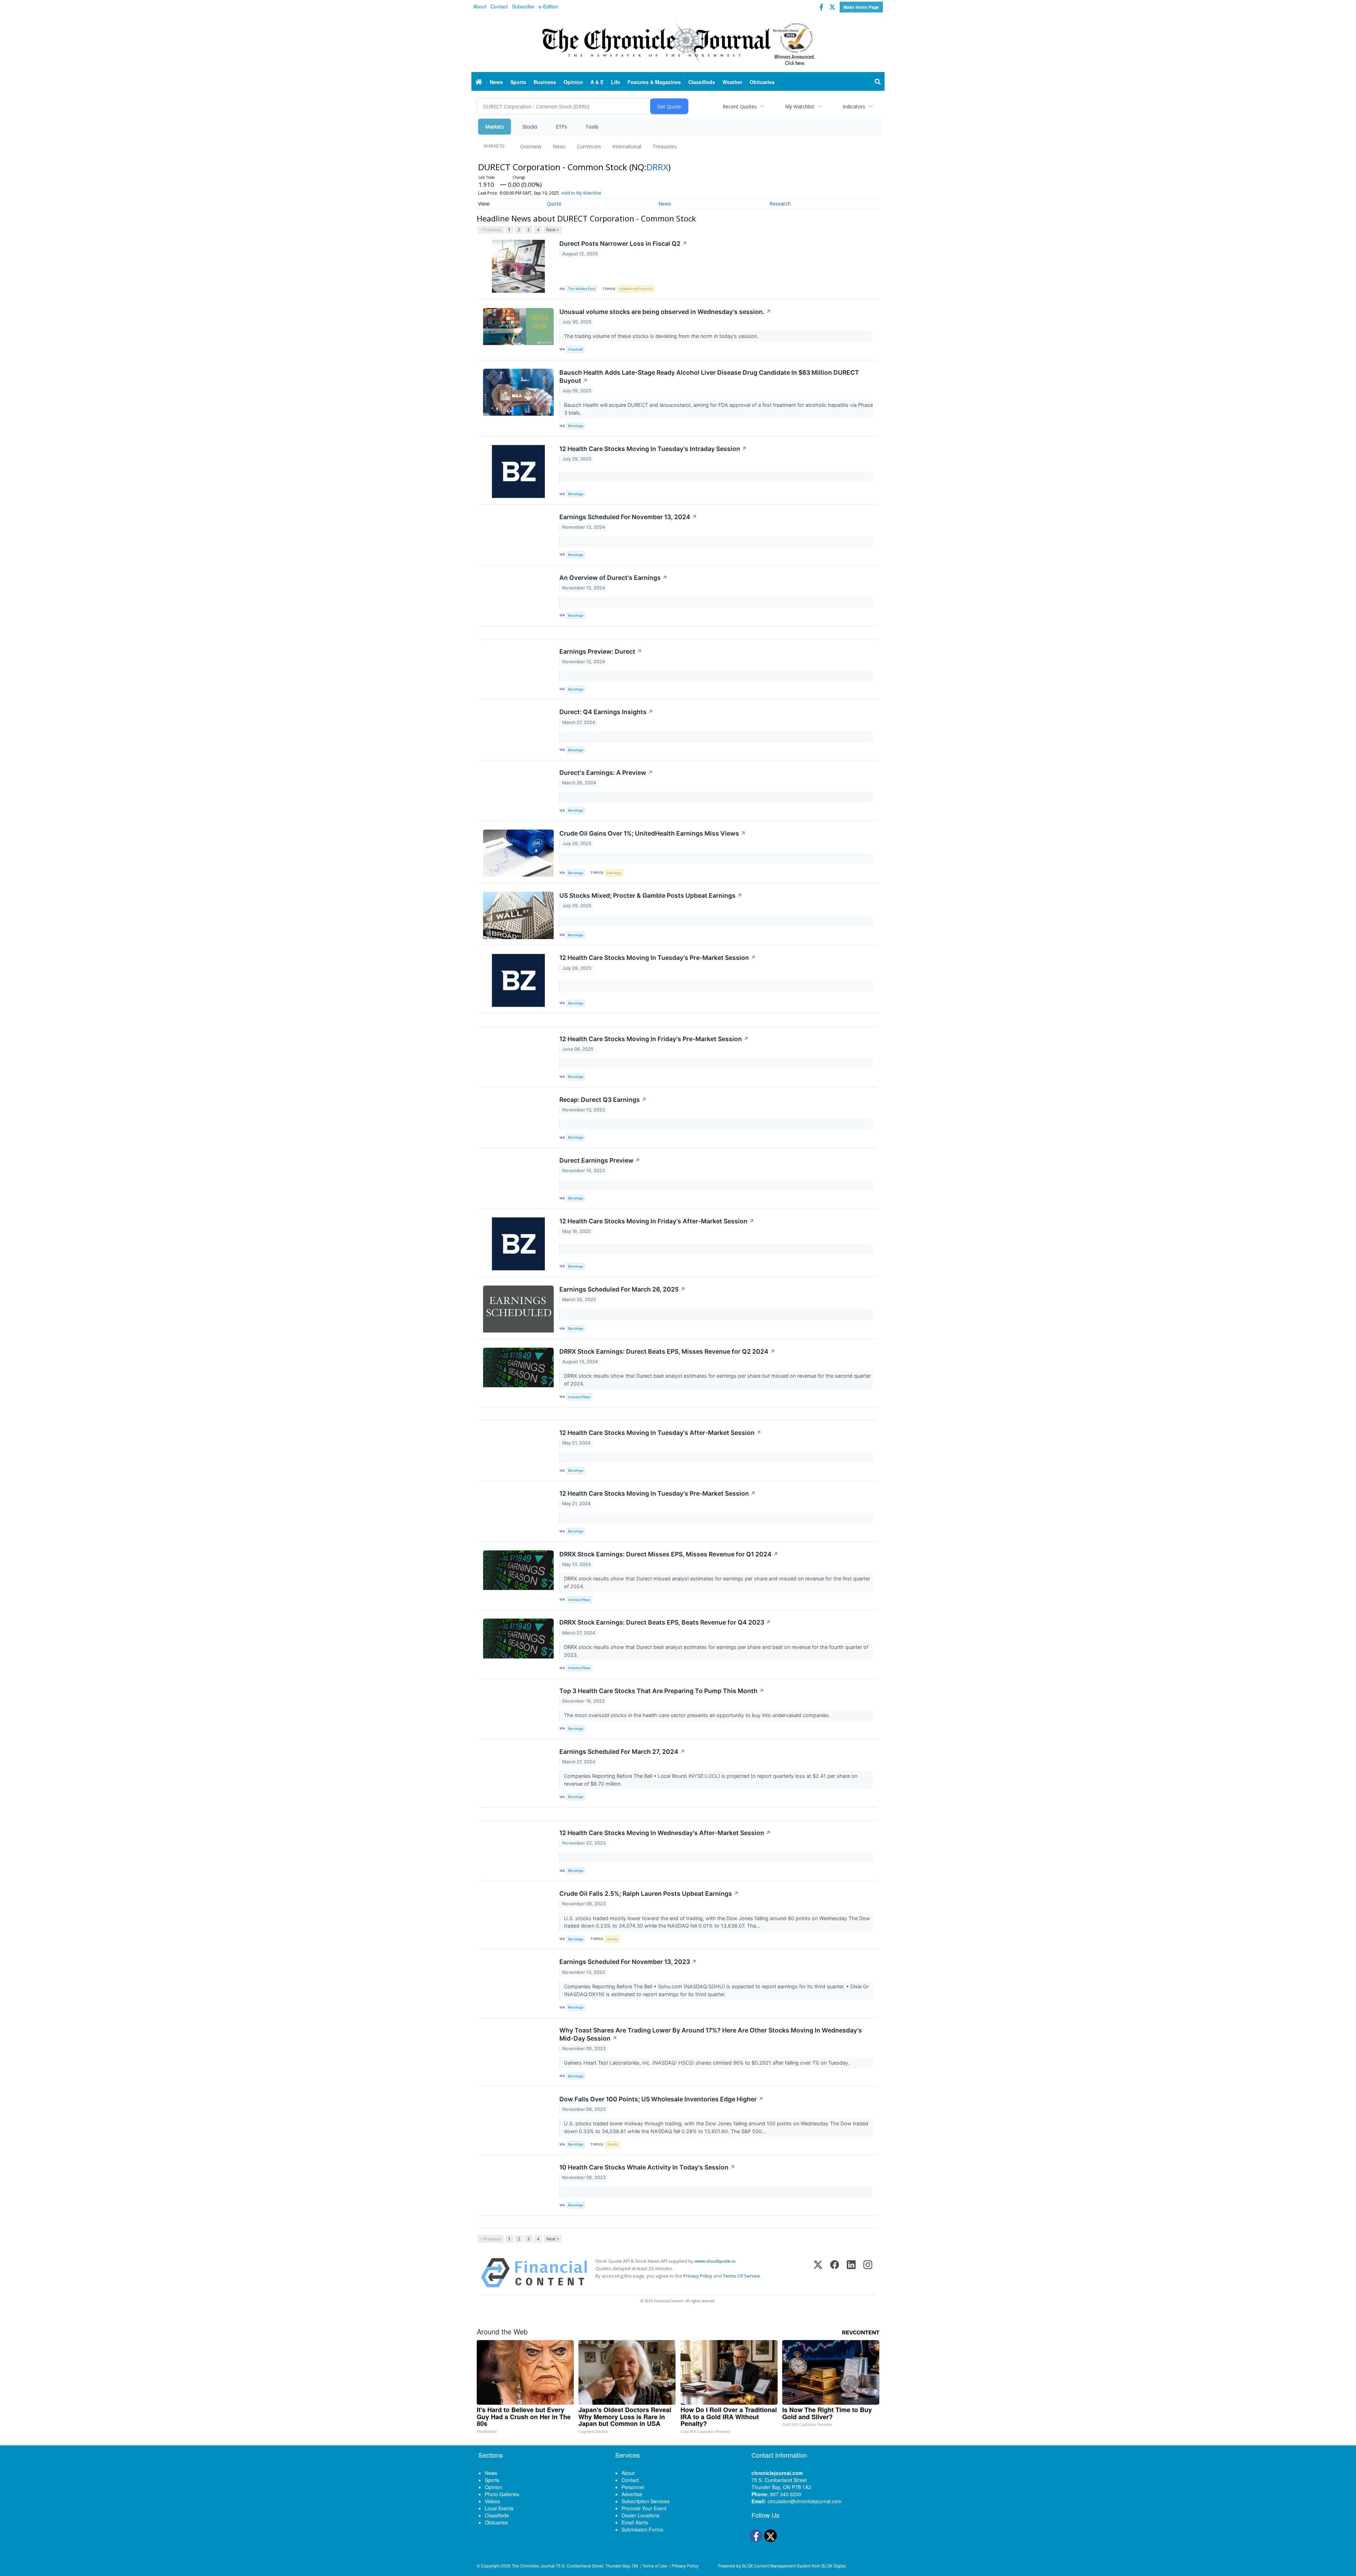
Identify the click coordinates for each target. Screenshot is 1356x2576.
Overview (531, 146)
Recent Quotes (740, 106)
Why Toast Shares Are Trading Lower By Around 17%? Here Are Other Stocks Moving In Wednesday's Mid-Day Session (711, 2034)
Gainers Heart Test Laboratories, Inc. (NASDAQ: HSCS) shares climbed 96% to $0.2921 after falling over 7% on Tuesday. (707, 2063)
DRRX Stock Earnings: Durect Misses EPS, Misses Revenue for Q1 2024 (669, 1554)
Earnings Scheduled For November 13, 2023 (628, 1962)
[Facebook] (835, 2273)
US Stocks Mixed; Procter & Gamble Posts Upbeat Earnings (651, 895)
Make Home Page (861, 7)
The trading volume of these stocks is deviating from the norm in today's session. (662, 336)
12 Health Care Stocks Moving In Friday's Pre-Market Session (654, 1039)
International (627, 146)
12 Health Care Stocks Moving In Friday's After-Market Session (657, 1221)
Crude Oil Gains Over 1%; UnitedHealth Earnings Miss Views (653, 833)
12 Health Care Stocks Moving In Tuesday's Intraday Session (653, 449)
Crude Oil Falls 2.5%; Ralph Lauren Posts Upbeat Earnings (649, 1894)
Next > (553, 230)
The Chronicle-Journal (533, 2566)
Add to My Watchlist (581, 193)
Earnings (614, 873)
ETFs (561, 127)
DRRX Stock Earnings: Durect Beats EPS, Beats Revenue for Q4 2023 (665, 1622)
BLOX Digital (834, 2566)
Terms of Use (655, 2566)
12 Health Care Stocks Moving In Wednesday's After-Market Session (665, 1833)
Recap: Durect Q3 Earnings (603, 1100)
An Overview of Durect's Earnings (613, 578)
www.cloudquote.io (715, 2261)
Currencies (589, 146)
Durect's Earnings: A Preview (606, 773)
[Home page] (678, 43)
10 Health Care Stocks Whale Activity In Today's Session (647, 2167)
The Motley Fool (582, 289)
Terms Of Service (741, 2276)
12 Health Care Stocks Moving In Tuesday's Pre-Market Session (658, 958)
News (559, 146)
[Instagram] (868, 2273)
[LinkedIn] (851, 2273)
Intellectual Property (636, 289)
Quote (554, 204)
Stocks (530, 127)
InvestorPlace (579, 1397)
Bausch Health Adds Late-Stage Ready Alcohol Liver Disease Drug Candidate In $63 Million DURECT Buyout (709, 376)
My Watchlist (800, 106)
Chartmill (575, 349)
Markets (495, 127)
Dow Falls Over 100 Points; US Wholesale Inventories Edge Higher (661, 2099)
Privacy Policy (698, 2276)
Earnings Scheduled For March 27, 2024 (622, 1752)
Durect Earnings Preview (600, 1160)
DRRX (657, 167)
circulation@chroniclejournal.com (805, 2501)
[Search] (878, 82)
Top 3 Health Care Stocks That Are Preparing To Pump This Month (662, 1691)
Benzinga (576, 426)
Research (780, 204)
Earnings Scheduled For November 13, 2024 (628, 517)
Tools (592, 127)
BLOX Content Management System (776, 2566)
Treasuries (665, 146)
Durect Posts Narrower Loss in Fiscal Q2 (623, 244)
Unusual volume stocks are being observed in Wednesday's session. (665, 312)
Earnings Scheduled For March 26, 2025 (622, 1289)
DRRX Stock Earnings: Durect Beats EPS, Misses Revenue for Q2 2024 (667, 1351)
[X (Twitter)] (818, 2273)
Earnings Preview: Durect (601, 651)
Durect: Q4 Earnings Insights (606, 712)
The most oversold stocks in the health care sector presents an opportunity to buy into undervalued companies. (698, 1715)
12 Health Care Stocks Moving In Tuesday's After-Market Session (660, 1433)
